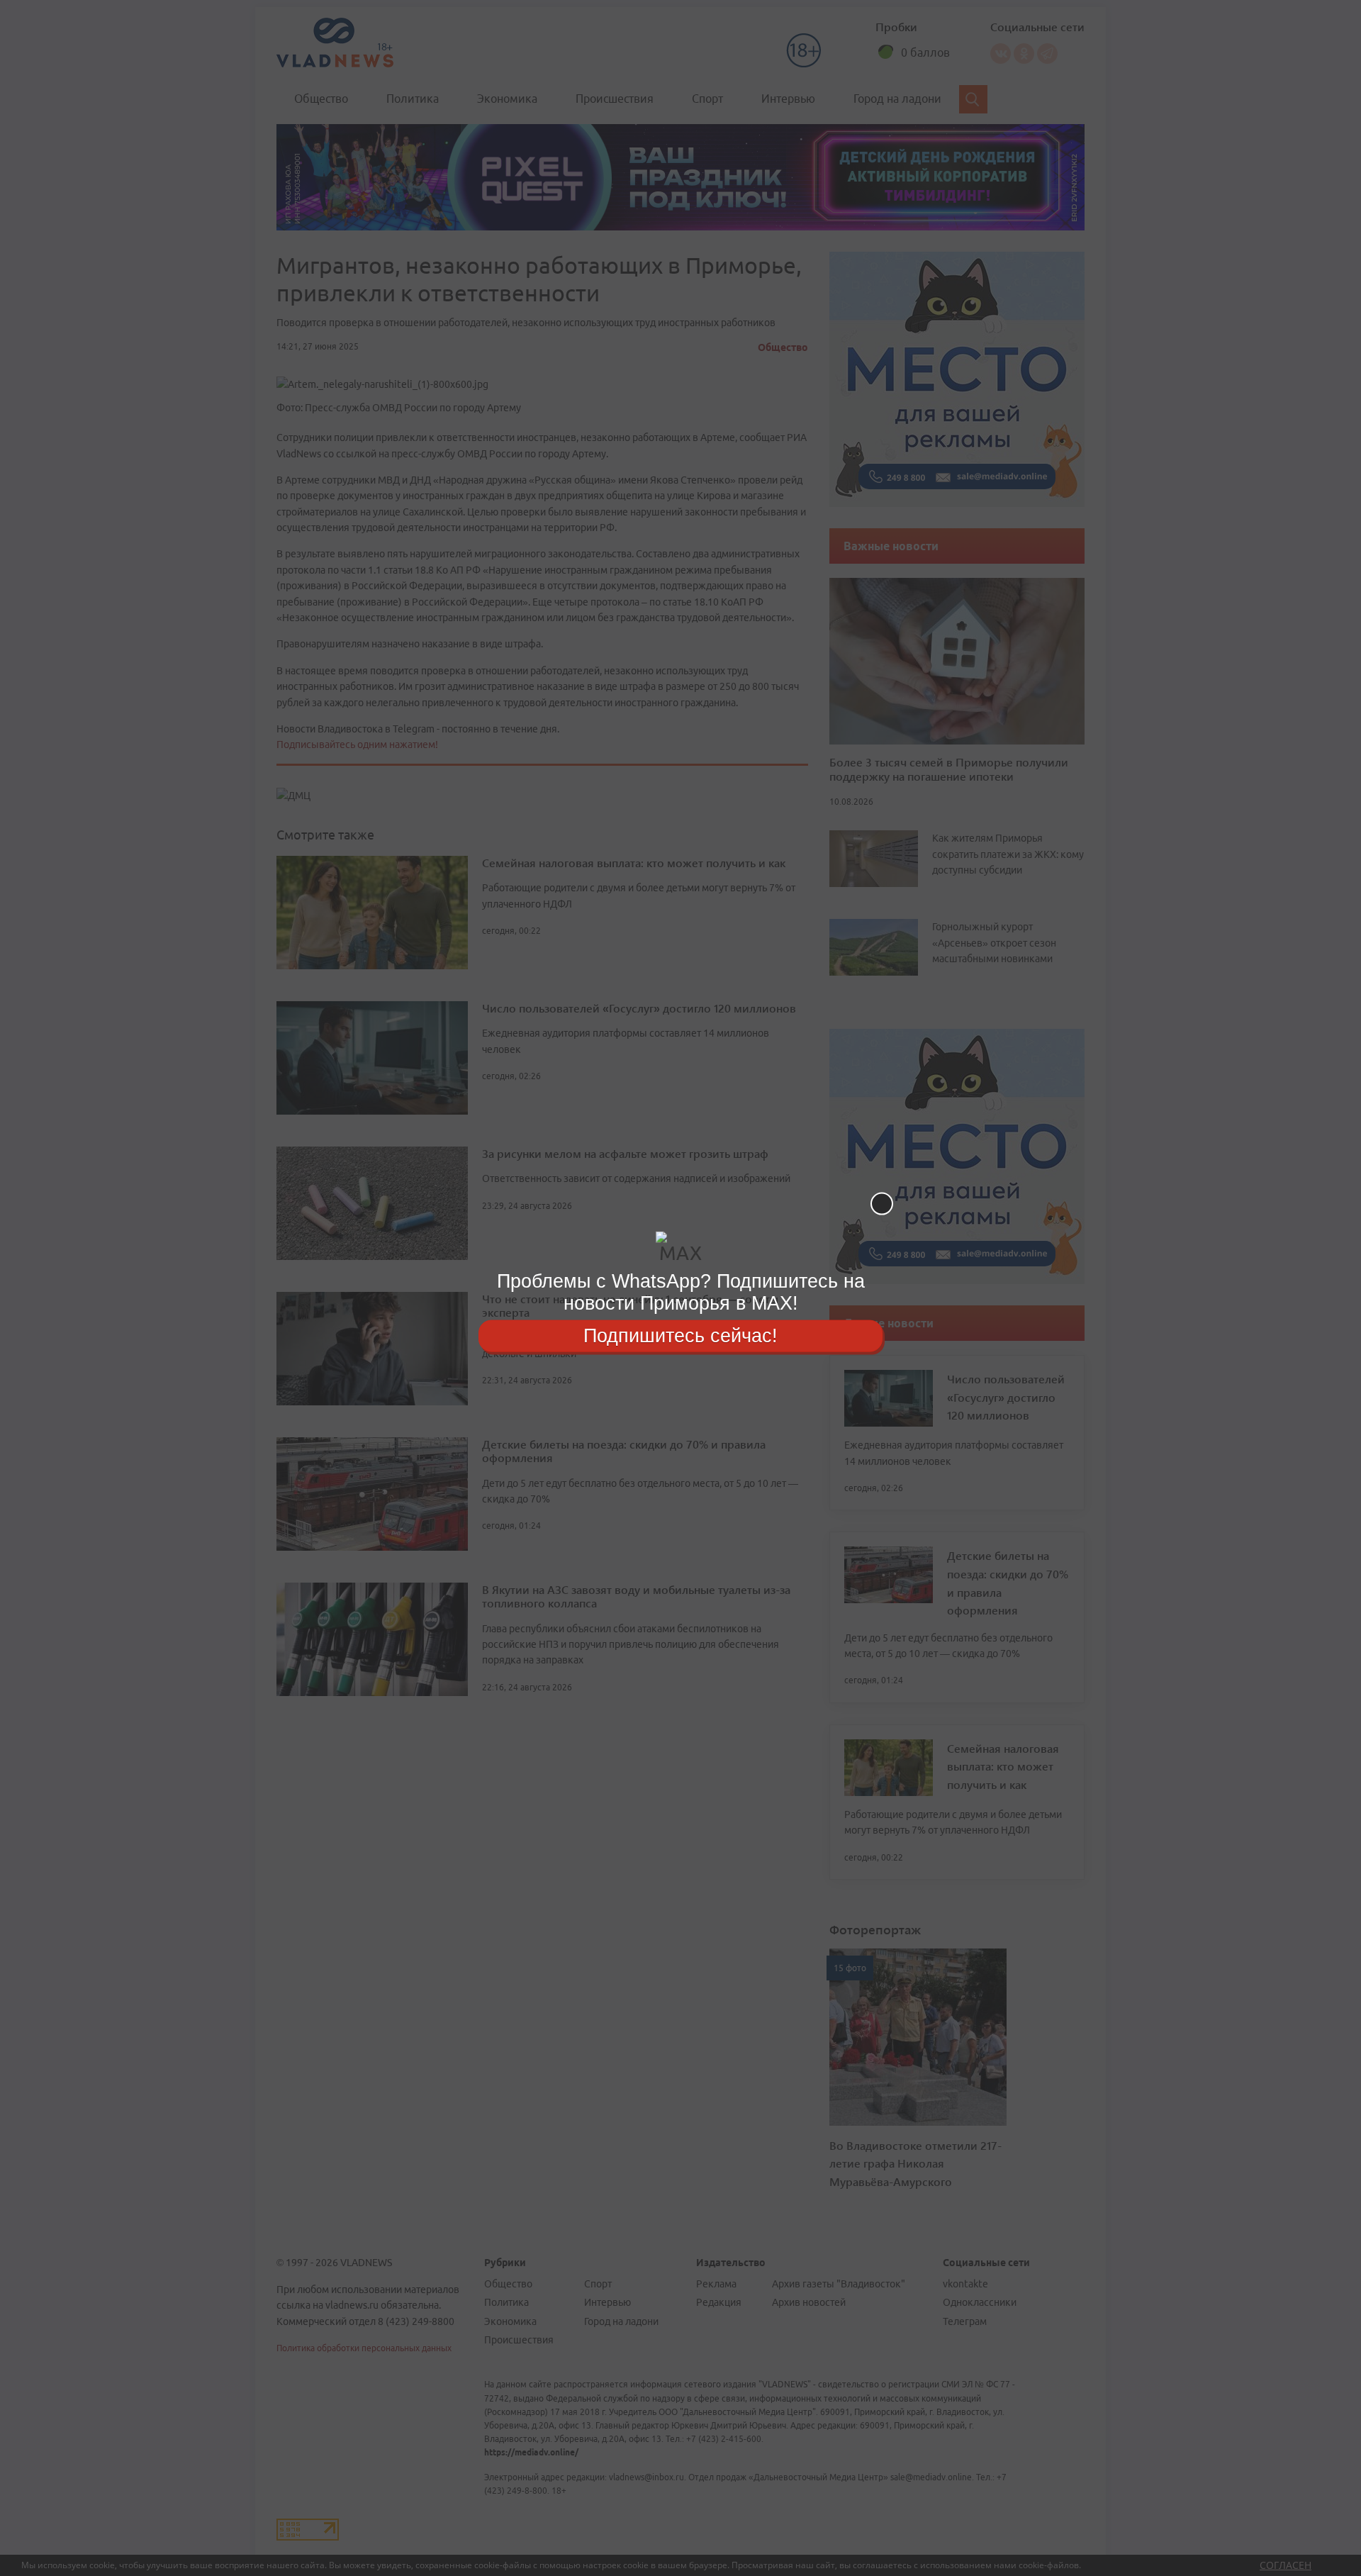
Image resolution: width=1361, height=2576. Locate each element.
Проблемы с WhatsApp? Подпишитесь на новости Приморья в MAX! (681, 1292)
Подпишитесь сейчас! (680, 1335)
